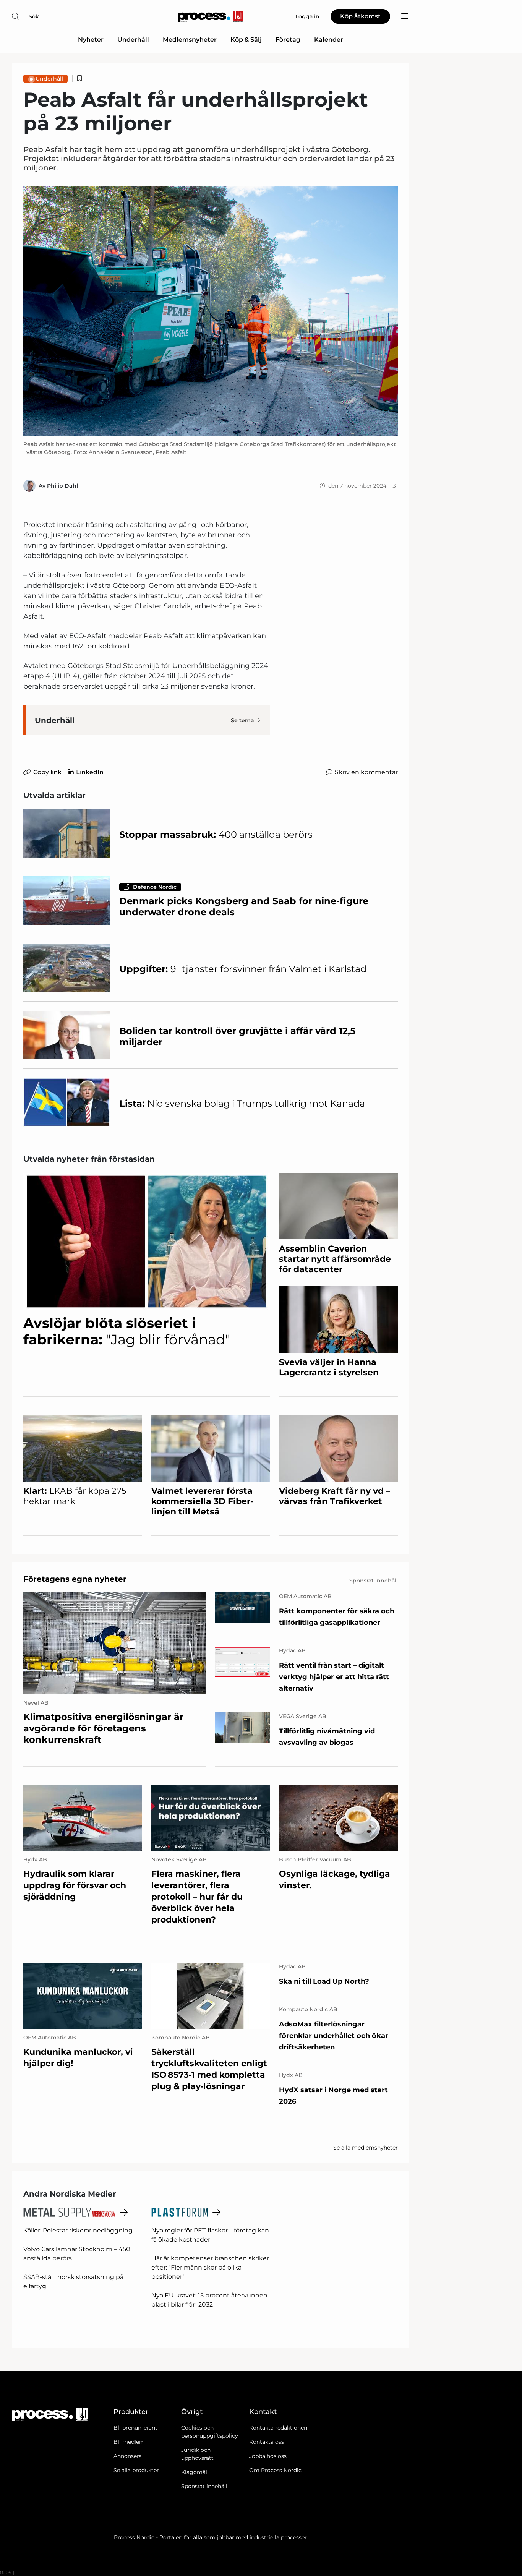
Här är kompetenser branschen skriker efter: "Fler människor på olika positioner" (210, 2267)
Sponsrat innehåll (204, 2486)
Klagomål (194, 2472)
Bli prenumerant (135, 2428)
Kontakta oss (267, 2442)
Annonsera (128, 2456)
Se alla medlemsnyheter (366, 2148)
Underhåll (133, 40)
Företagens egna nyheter (75, 1579)
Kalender (329, 40)
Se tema (242, 720)
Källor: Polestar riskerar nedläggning (78, 2230)
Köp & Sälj (246, 40)
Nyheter (91, 40)
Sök (34, 16)
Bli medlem (129, 2442)
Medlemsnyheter (190, 40)
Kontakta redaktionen (278, 2428)
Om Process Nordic (275, 2470)
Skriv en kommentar (366, 772)
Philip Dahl (62, 486)
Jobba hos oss (268, 2456)
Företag (288, 40)
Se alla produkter (136, 2470)
